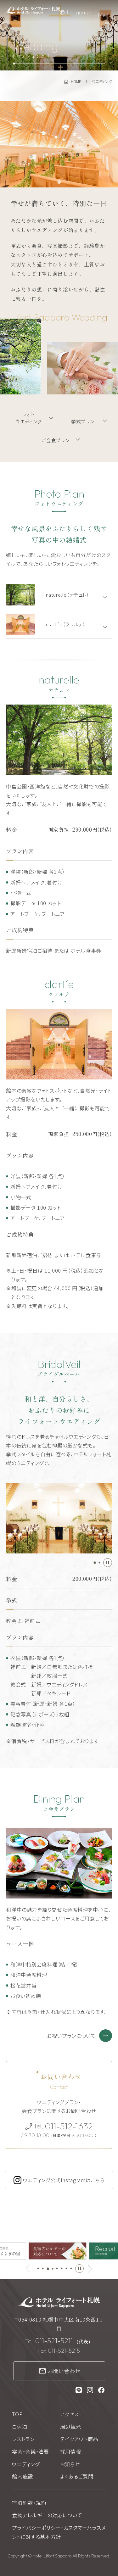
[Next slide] (90, 2269)
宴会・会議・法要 (30, 2451)
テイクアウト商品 (79, 2439)
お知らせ (70, 2464)
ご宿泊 (20, 2427)
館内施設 (22, 2476)
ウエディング (26, 2464)
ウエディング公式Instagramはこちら (64, 2180)
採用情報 (71, 2451)
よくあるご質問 (77, 2476)
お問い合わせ (64, 2371)
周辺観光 (71, 2427)
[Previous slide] (28, 2269)
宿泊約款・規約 (29, 2503)
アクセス (70, 2414)
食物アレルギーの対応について (47, 2515)
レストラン (23, 2439)
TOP (17, 2414)
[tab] (59, 182)
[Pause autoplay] (108, 1563)
